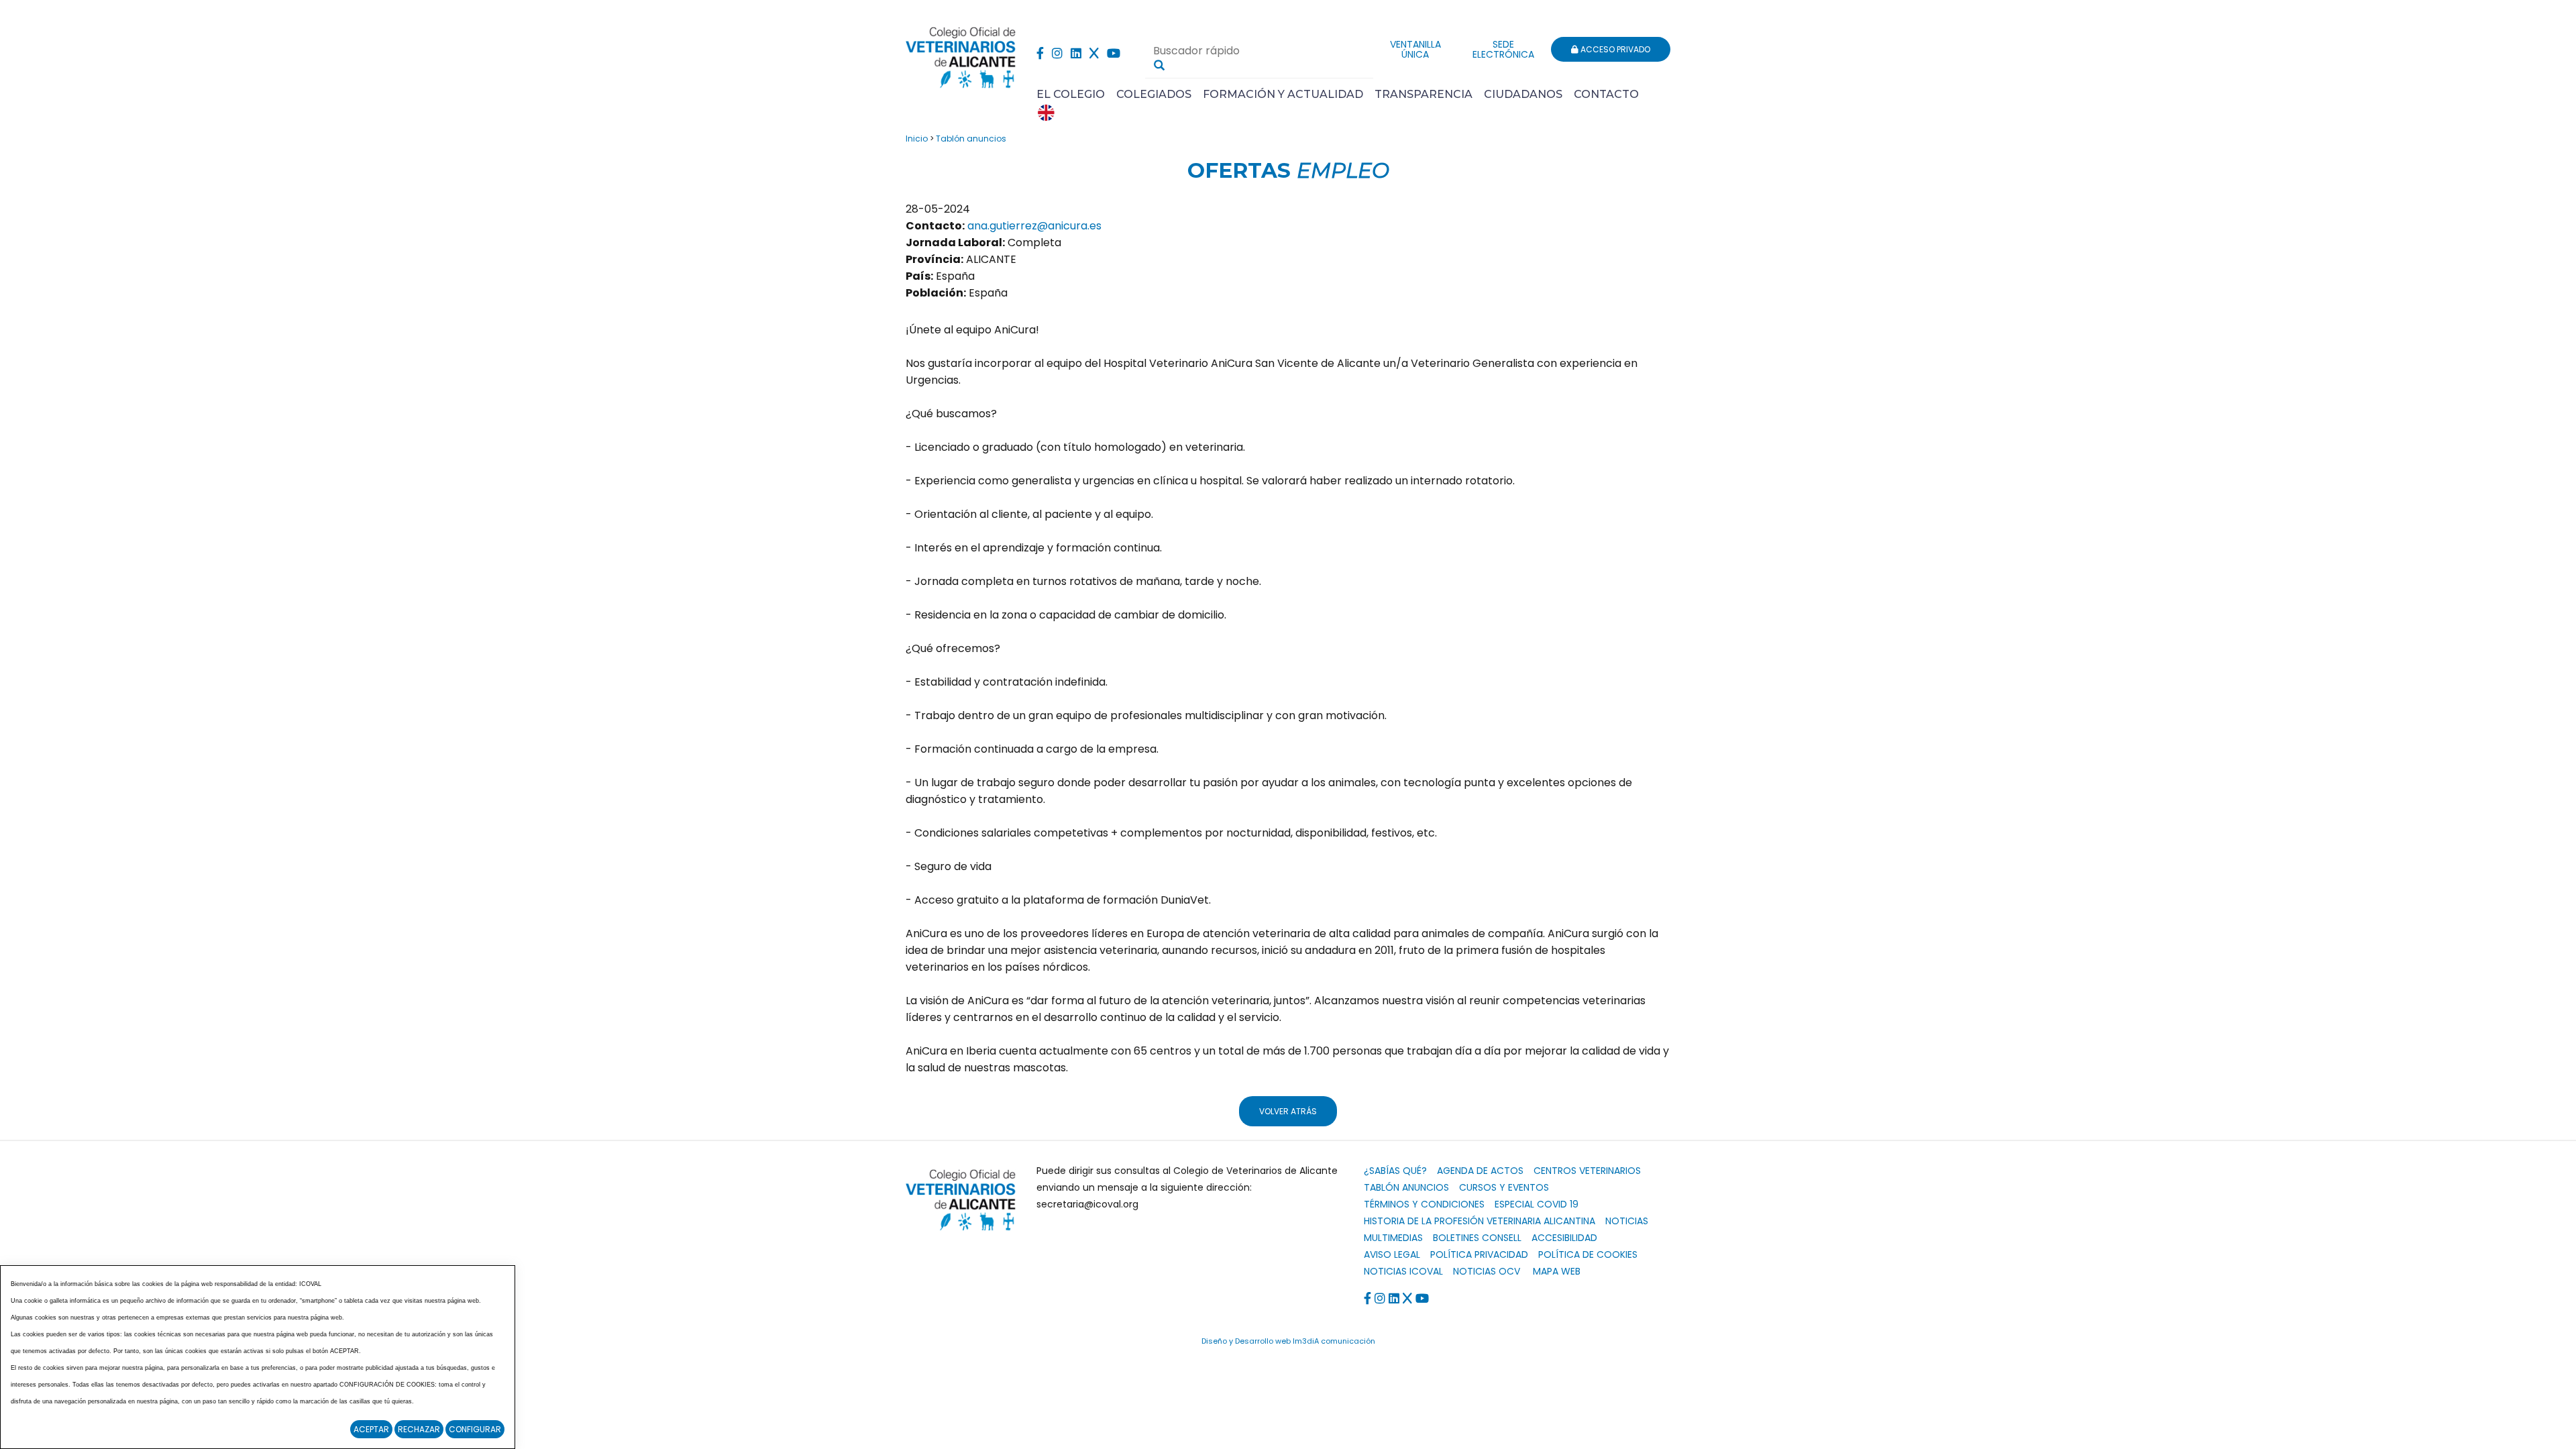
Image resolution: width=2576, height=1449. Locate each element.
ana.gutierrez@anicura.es (1034, 226)
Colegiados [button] (1154, 94)
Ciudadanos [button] (1523, 94)
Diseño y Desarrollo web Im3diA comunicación (1288, 1341)
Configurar (475, 1429)
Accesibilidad (1564, 1238)
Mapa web (1557, 1271)
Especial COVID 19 (1537, 1204)
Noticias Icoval (1403, 1271)
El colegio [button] (1071, 94)
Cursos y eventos (1504, 1187)
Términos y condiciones (1424, 1204)
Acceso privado (1614, 49)
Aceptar (371, 1429)
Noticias (1627, 1221)
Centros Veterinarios (1587, 1171)
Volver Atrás (1288, 1111)
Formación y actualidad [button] (1283, 94)
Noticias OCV (1487, 1271)
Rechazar (419, 1429)
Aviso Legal (1392, 1254)
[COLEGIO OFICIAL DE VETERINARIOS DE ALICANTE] (961, 54)
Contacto (1606, 94)
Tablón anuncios (971, 139)
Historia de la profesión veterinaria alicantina (1480, 1221)
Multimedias (1393, 1238)
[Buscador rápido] (1159, 65)
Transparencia (1424, 94)
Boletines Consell (1477, 1238)
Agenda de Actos (1480, 1171)
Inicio (917, 139)
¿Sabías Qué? (1395, 1171)
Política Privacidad (1479, 1254)
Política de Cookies (1588, 1254)
